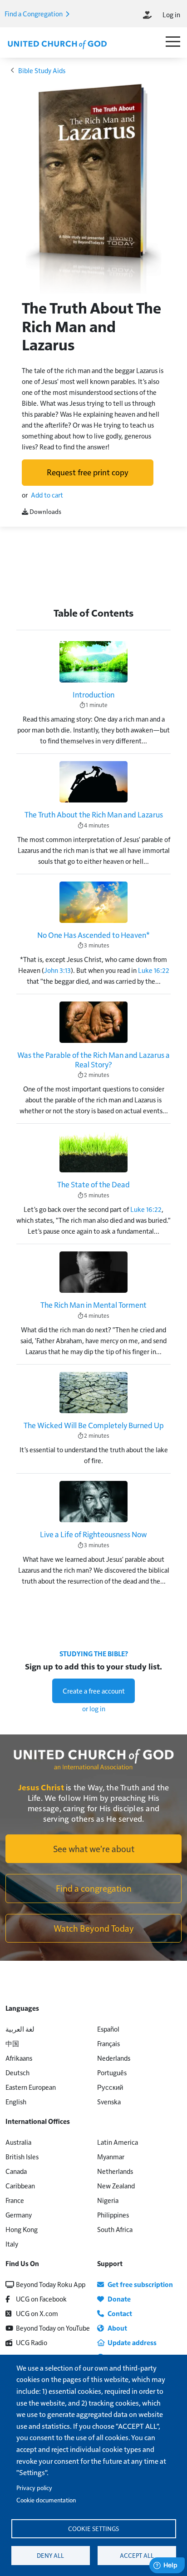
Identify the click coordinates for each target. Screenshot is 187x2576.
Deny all (50, 2555)
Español (108, 2029)
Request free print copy (88, 472)
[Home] (57, 44)
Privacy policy (34, 2488)
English (16, 2101)
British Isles (22, 2156)
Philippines (113, 2215)
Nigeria (108, 2200)
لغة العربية (20, 2029)
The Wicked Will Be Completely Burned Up (94, 1425)
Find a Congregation (34, 13)
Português (112, 2072)
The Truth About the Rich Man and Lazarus (94, 814)
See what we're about (94, 1849)
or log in (94, 1708)
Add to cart (47, 495)
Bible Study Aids (42, 70)
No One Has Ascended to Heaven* (93, 935)
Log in (171, 14)
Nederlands (114, 2058)
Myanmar (111, 2156)
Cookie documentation (46, 2500)
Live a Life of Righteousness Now (93, 1534)
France (15, 2200)
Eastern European (31, 2087)
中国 (12, 2043)
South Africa (115, 2229)
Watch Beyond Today (94, 1928)
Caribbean (20, 2185)
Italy (12, 2244)
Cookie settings (93, 2529)
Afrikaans (19, 2058)
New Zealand (116, 2185)
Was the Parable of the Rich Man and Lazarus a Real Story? (93, 1059)
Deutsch (17, 2072)
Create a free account (94, 1691)
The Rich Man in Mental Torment (93, 1305)
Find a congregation (94, 1888)
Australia (18, 2142)
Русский (110, 2087)
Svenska (109, 2101)
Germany (19, 2215)
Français (108, 2043)
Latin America (118, 2142)
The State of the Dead (93, 1184)
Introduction (93, 694)
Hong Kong (22, 2229)
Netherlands (115, 2171)
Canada (16, 2171)
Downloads (45, 511)
